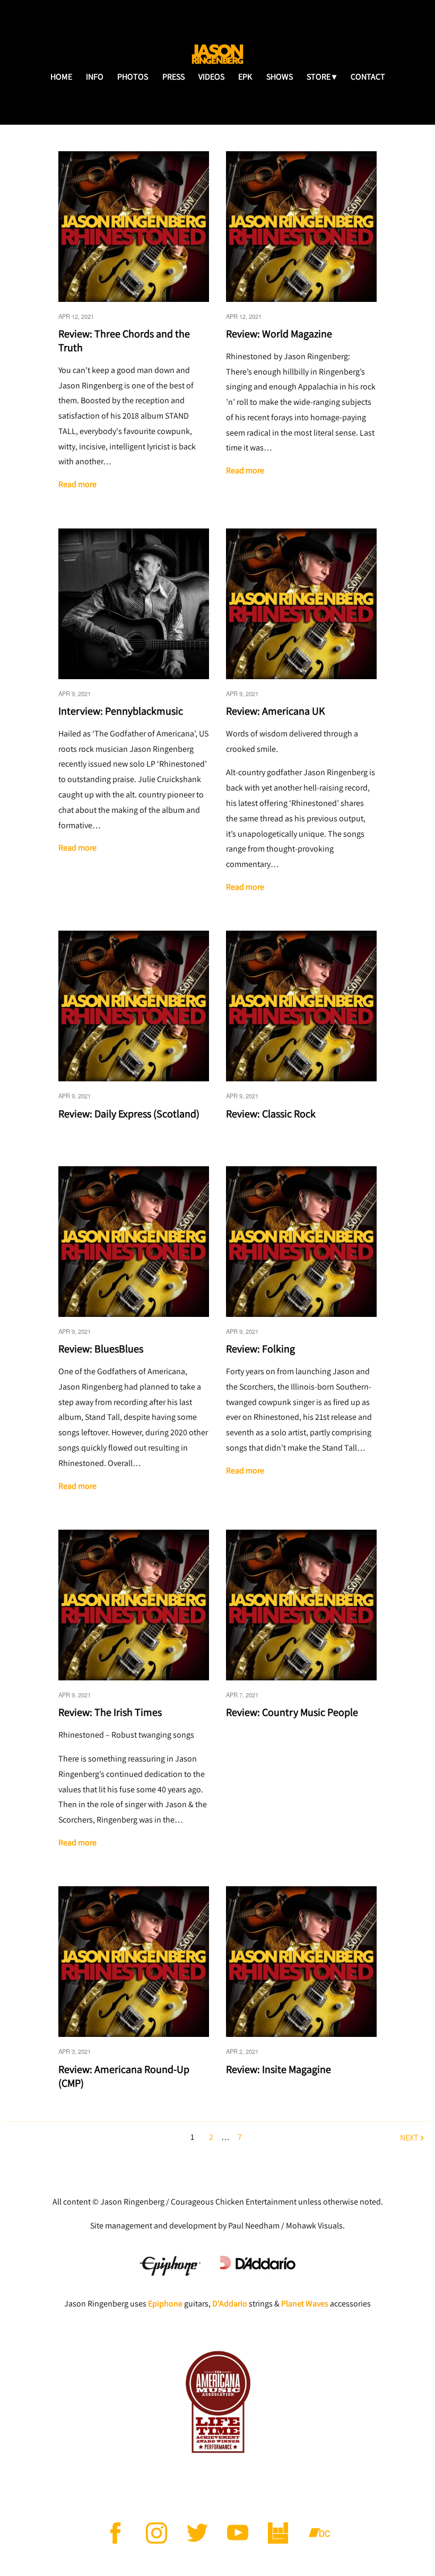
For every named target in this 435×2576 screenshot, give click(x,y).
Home (61, 77)
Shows (280, 77)
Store (319, 77)
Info (95, 77)
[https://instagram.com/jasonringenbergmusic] (156, 2533)
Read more (77, 484)
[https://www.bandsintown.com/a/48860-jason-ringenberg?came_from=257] (279, 2533)
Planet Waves (305, 2304)
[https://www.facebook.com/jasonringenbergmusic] (116, 2533)
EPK (245, 77)
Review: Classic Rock (271, 1114)
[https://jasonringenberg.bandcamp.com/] (319, 2533)
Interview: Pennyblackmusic (122, 711)
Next (409, 2137)
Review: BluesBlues (102, 1349)
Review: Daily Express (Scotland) (129, 1114)
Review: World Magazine (279, 334)
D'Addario (230, 2304)
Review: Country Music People (292, 1712)
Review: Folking (260, 1349)
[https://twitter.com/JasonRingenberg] (197, 2533)
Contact (368, 77)
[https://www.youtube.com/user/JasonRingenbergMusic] (238, 2533)
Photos (133, 77)
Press (173, 77)
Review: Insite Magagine (279, 2069)
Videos (211, 77)
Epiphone (165, 2304)
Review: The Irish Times (111, 1712)
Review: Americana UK (275, 711)
